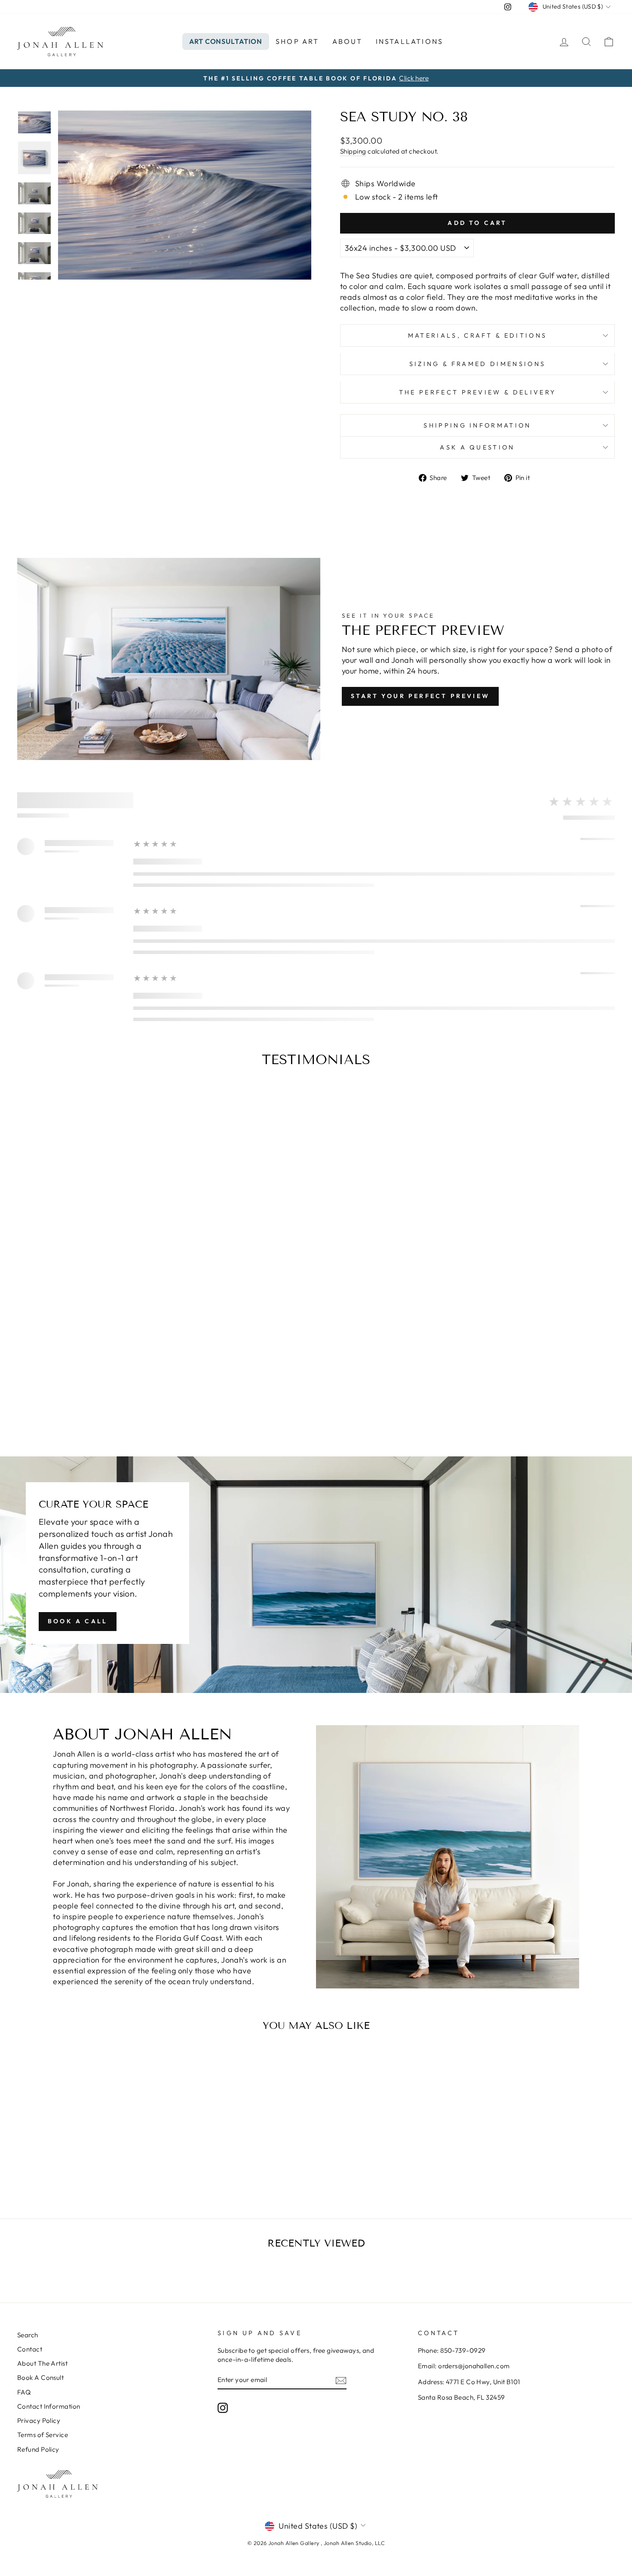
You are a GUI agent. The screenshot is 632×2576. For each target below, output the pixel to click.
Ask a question (477, 447)
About (348, 41)
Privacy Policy (39, 2421)
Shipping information (477, 425)
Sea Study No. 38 (88, 2156)
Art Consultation (226, 41)
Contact (30, 2349)
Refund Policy (38, 2449)
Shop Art (298, 41)
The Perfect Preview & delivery (478, 392)
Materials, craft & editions (478, 335)
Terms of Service (43, 2435)
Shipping (353, 151)
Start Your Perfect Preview (420, 696)
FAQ (24, 2392)
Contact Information (49, 2406)
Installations (410, 41)
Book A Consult (40, 2377)
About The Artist (42, 2363)
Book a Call (78, 1621)
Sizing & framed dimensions (477, 364)
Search (28, 2335)
